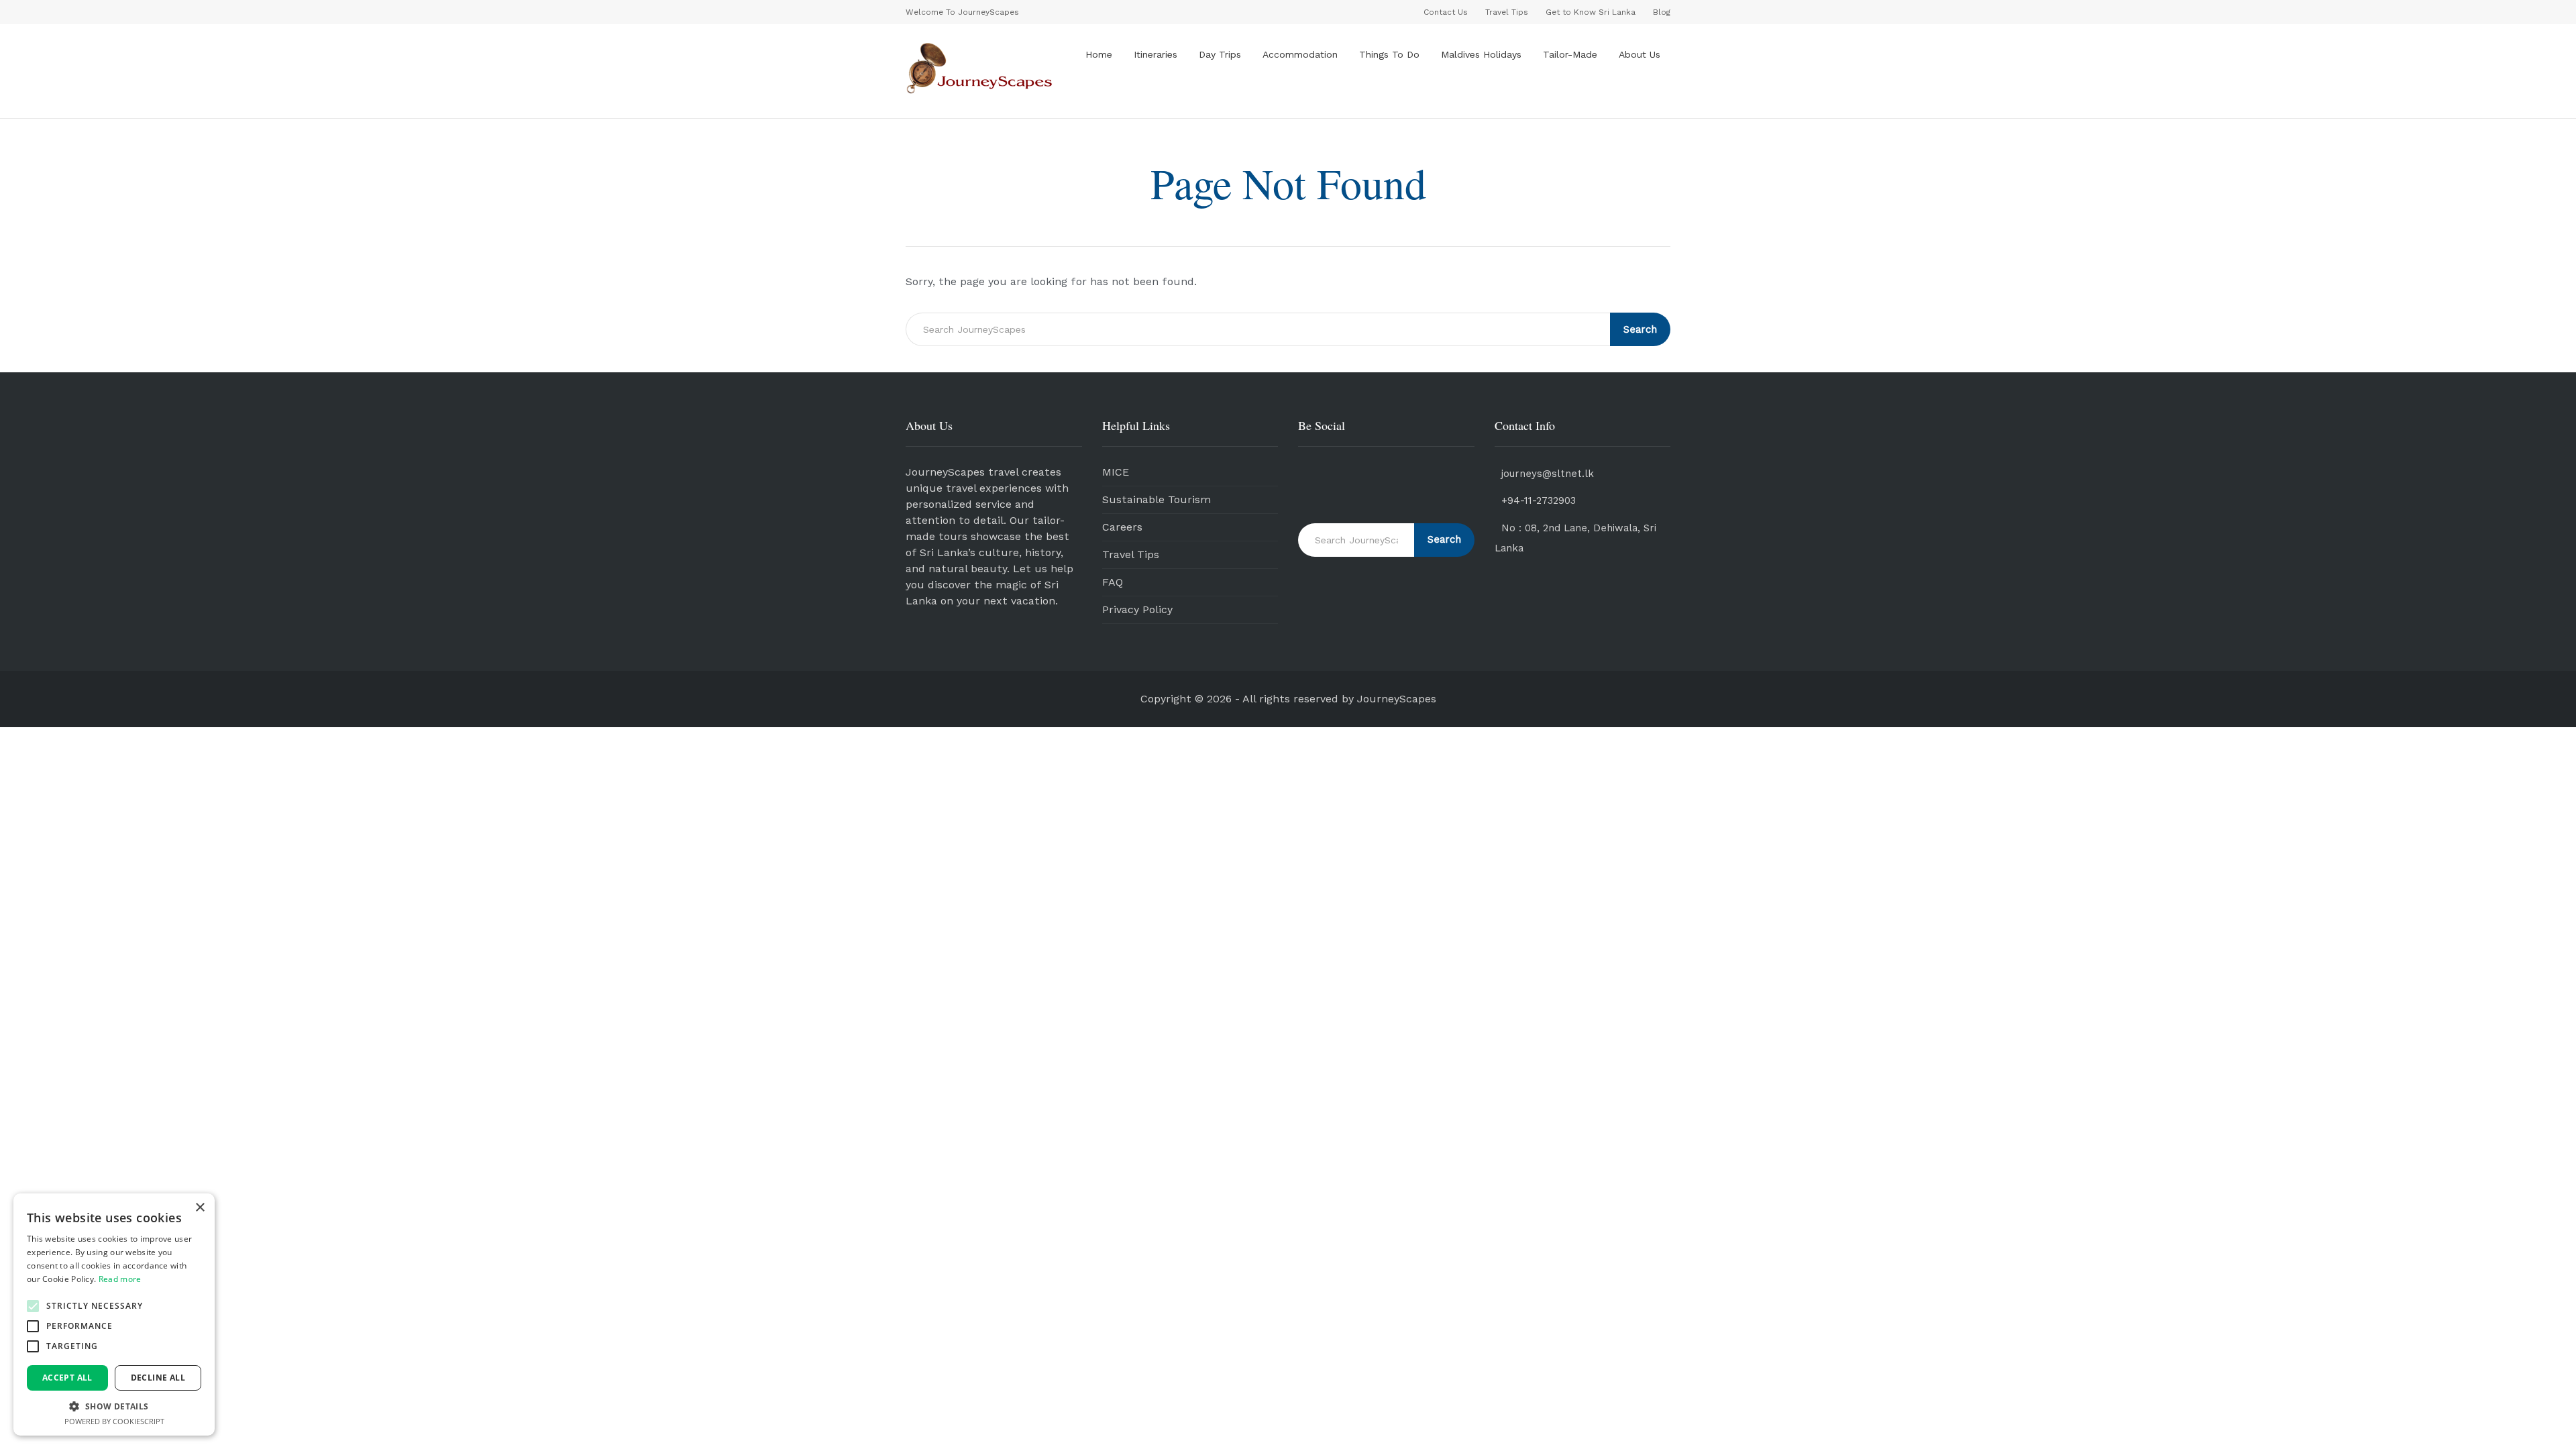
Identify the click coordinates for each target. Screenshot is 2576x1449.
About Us (1640, 54)
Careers (1122, 527)
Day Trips (1220, 54)
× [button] (200, 1208)
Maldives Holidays (1481, 54)
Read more (120, 1279)
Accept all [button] (67, 1378)
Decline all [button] (158, 1378)
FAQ (1113, 582)
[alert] (114, 1314)
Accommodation (1300, 54)
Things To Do (1389, 54)
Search (1640, 329)
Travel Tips (1131, 554)
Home (1099, 54)
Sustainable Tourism (1157, 499)
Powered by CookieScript (114, 1421)
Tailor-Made (1570, 54)
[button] (33, 1306)
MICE (1116, 472)
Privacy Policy (1137, 609)
